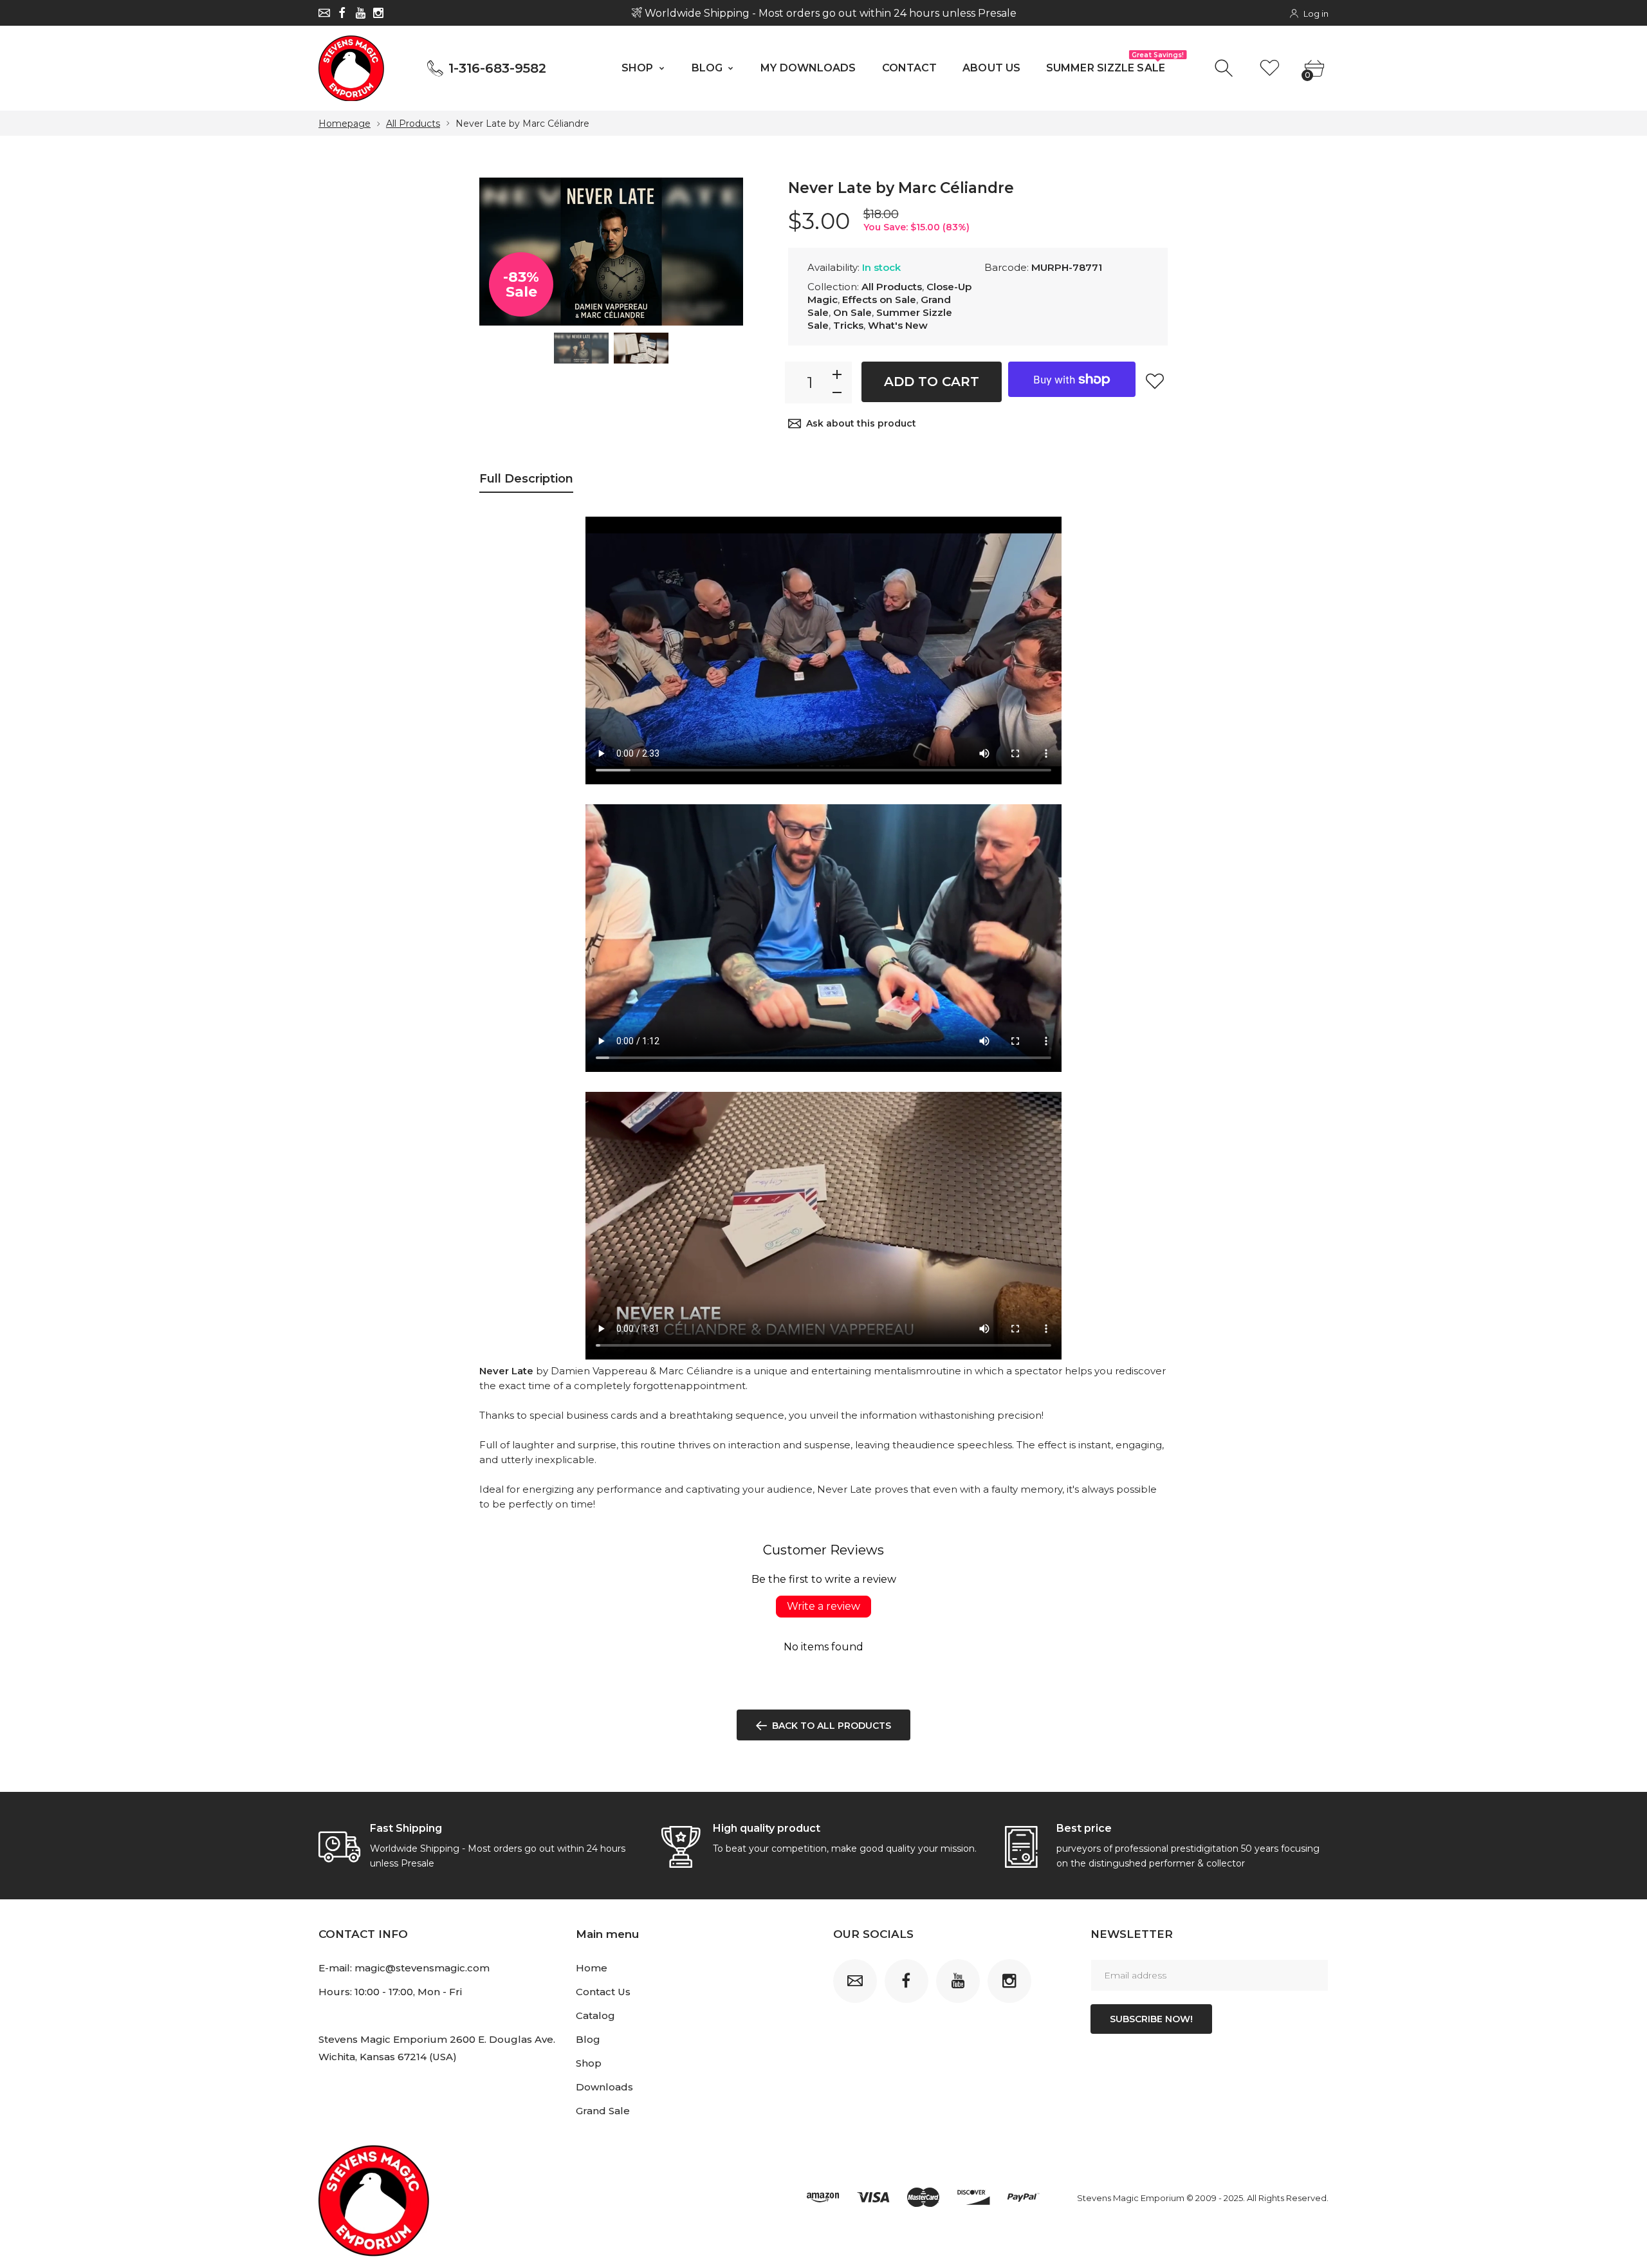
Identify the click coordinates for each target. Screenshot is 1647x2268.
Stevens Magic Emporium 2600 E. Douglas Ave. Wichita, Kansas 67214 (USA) (437, 2048)
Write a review (823, 1606)
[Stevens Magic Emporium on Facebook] (342, 13)
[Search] (1225, 69)
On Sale (852, 312)
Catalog (595, 2015)
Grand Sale (603, 2111)
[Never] (581, 348)
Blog (588, 2039)
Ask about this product (861, 423)
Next (721, 252)
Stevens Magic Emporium (1131, 2198)
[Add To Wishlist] (1155, 381)
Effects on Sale (879, 300)
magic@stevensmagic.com (422, 1968)
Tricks (848, 325)
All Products (413, 124)
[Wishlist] (1270, 69)
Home (592, 1968)
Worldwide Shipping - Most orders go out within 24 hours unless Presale (829, 13)
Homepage (345, 124)
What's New (898, 325)
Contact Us (603, 1992)
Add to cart (932, 382)
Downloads (604, 2087)
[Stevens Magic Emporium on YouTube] (360, 13)
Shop (589, 2063)
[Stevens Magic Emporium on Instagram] (378, 13)
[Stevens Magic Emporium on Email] (324, 13)
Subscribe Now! (1151, 2019)
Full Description (526, 479)
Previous (502, 252)
